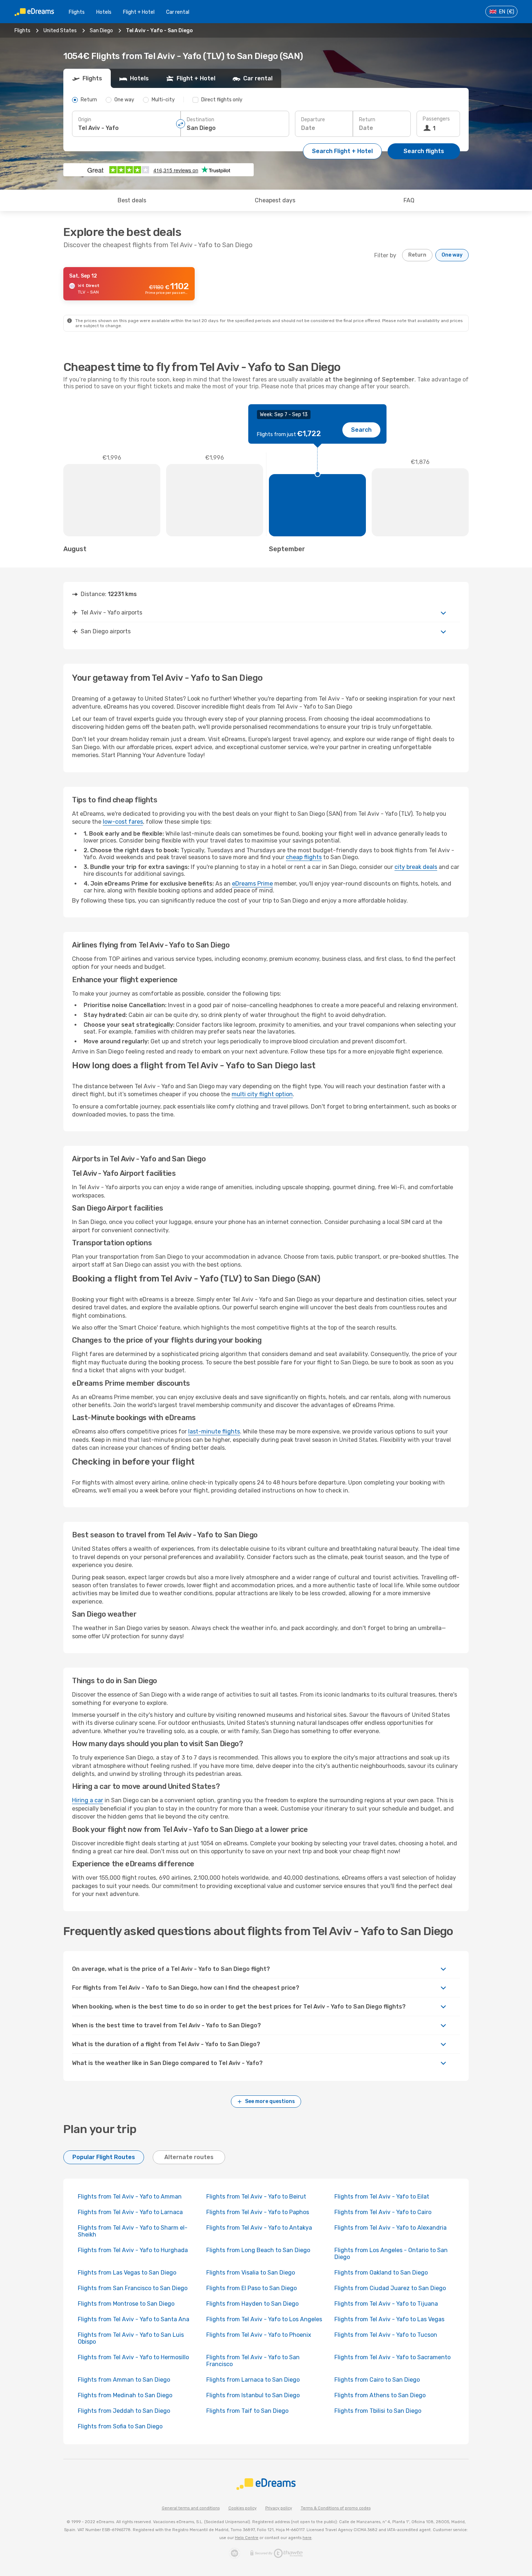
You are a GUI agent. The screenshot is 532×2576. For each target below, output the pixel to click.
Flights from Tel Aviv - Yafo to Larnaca (130, 2212)
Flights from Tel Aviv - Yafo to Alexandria (390, 2228)
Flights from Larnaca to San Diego (253, 2380)
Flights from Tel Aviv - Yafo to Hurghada (133, 2250)
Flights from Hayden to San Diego (252, 2304)
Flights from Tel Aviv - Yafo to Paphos (258, 2212)
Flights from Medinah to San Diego (125, 2395)
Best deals (132, 200)
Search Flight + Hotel (342, 151)
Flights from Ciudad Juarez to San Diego (390, 2288)
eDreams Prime (252, 884)
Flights (77, 12)
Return (367, 120)
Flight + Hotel (139, 12)
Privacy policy (279, 2508)
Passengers (436, 119)
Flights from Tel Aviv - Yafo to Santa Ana (134, 2319)
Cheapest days (275, 200)
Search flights (424, 151)
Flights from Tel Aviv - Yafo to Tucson (386, 2335)
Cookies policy (242, 2508)
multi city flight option (262, 1094)
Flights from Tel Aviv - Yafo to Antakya (259, 2228)
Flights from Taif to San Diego (247, 2411)
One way (452, 255)
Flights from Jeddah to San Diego (124, 2411)
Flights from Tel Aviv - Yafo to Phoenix (259, 2335)
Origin (85, 120)
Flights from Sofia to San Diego (120, 2426)
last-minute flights (214, 1431)
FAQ (409, 200)
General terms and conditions (191, 2508)
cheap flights (304, 857)
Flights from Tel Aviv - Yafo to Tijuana (386, 2304)
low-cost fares (123, 822)
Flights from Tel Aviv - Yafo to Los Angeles (264, 2319)
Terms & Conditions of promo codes (336, 2508)
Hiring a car (88, 1800)
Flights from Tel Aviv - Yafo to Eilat (382, 2197)
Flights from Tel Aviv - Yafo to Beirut (256, 2197)
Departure (313, 120)
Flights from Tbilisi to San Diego (378, 2411)
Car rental (178, 12)
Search (361, 430)
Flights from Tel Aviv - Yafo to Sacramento (392, 2357)
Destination (200, 120)
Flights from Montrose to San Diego (126, 2304)
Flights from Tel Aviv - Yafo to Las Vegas (389, 2319)
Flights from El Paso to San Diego (252, 2288)
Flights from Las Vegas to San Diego (127, 2273)
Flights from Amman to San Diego (124, 2380)
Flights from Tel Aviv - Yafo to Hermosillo (133, 2357)
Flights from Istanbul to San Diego (253, 2395)
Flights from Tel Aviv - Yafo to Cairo (383, 2212)
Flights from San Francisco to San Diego (133, 2288)
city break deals (416, 867)
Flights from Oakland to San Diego (381, 2273)
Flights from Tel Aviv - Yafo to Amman (130, 2197)
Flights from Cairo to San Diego (377, 2380)
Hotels (104, 12)
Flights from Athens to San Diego (380, 2395)
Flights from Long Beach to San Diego (258, 2250)
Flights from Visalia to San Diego (251, 2273)
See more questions (270, 2101)
